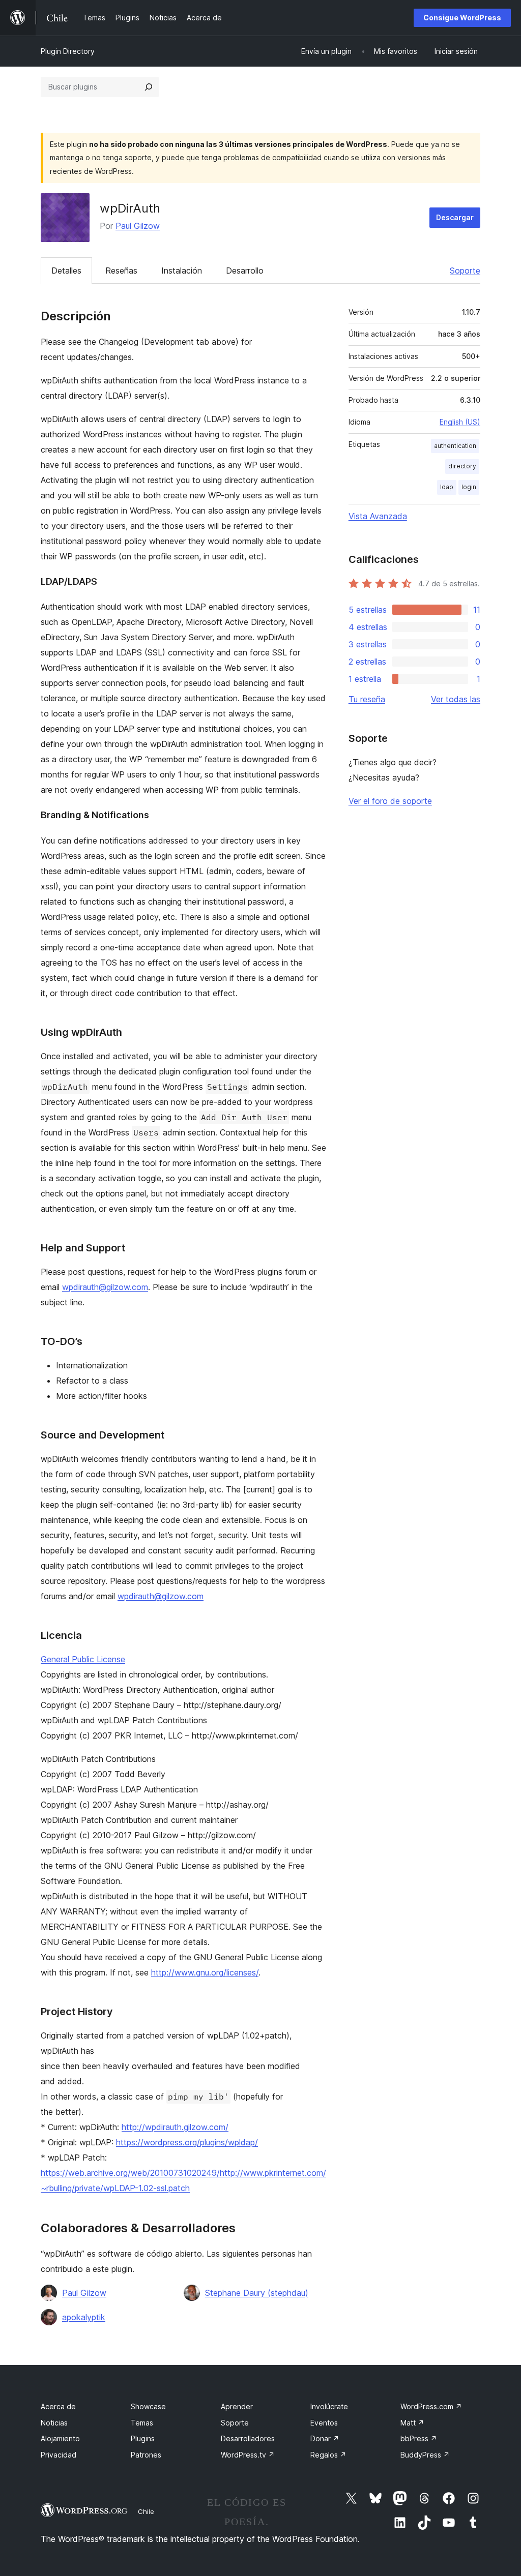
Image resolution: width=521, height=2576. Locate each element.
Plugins (143, 2438)
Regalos (328, 2455)
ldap (447, 487)
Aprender (237, 2406)
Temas (142, 2423)
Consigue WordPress (462, 18)
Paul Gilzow (138, 226)
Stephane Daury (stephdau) (257, 2293)
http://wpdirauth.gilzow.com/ (175, 2127)
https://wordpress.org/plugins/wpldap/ (187, 2142)
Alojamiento (60, 2438)
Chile (146, 2511)
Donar (325, 2438)
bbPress (419, 2438)
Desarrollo (245, 271)
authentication (455, 446)
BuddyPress (425, 2455)
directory (462, 466)
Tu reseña (367, 699)
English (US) (460, 422)
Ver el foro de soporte (390, 801)
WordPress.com (431, 2406)
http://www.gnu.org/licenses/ (205, 1972)
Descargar (455, 217)
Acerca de (58, 2406)
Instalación (182, 271)
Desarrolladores (248, 2438)
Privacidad (59, 2455)
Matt (412, 2423)
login (469, 487)
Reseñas (121, 271)
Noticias (54, 2423)
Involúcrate (329, 2406)
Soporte (465, 271)
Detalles (66, 271)
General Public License (83, 1659)
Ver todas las (456, 699)
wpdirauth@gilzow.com (105, 1287)
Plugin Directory (68, 51)
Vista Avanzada (378, 516)
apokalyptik (84, 2317)
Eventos (324, 2423)
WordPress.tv (248, 2455)
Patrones (146, 2455)
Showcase (148, 2406)
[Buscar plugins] (149, 87)
